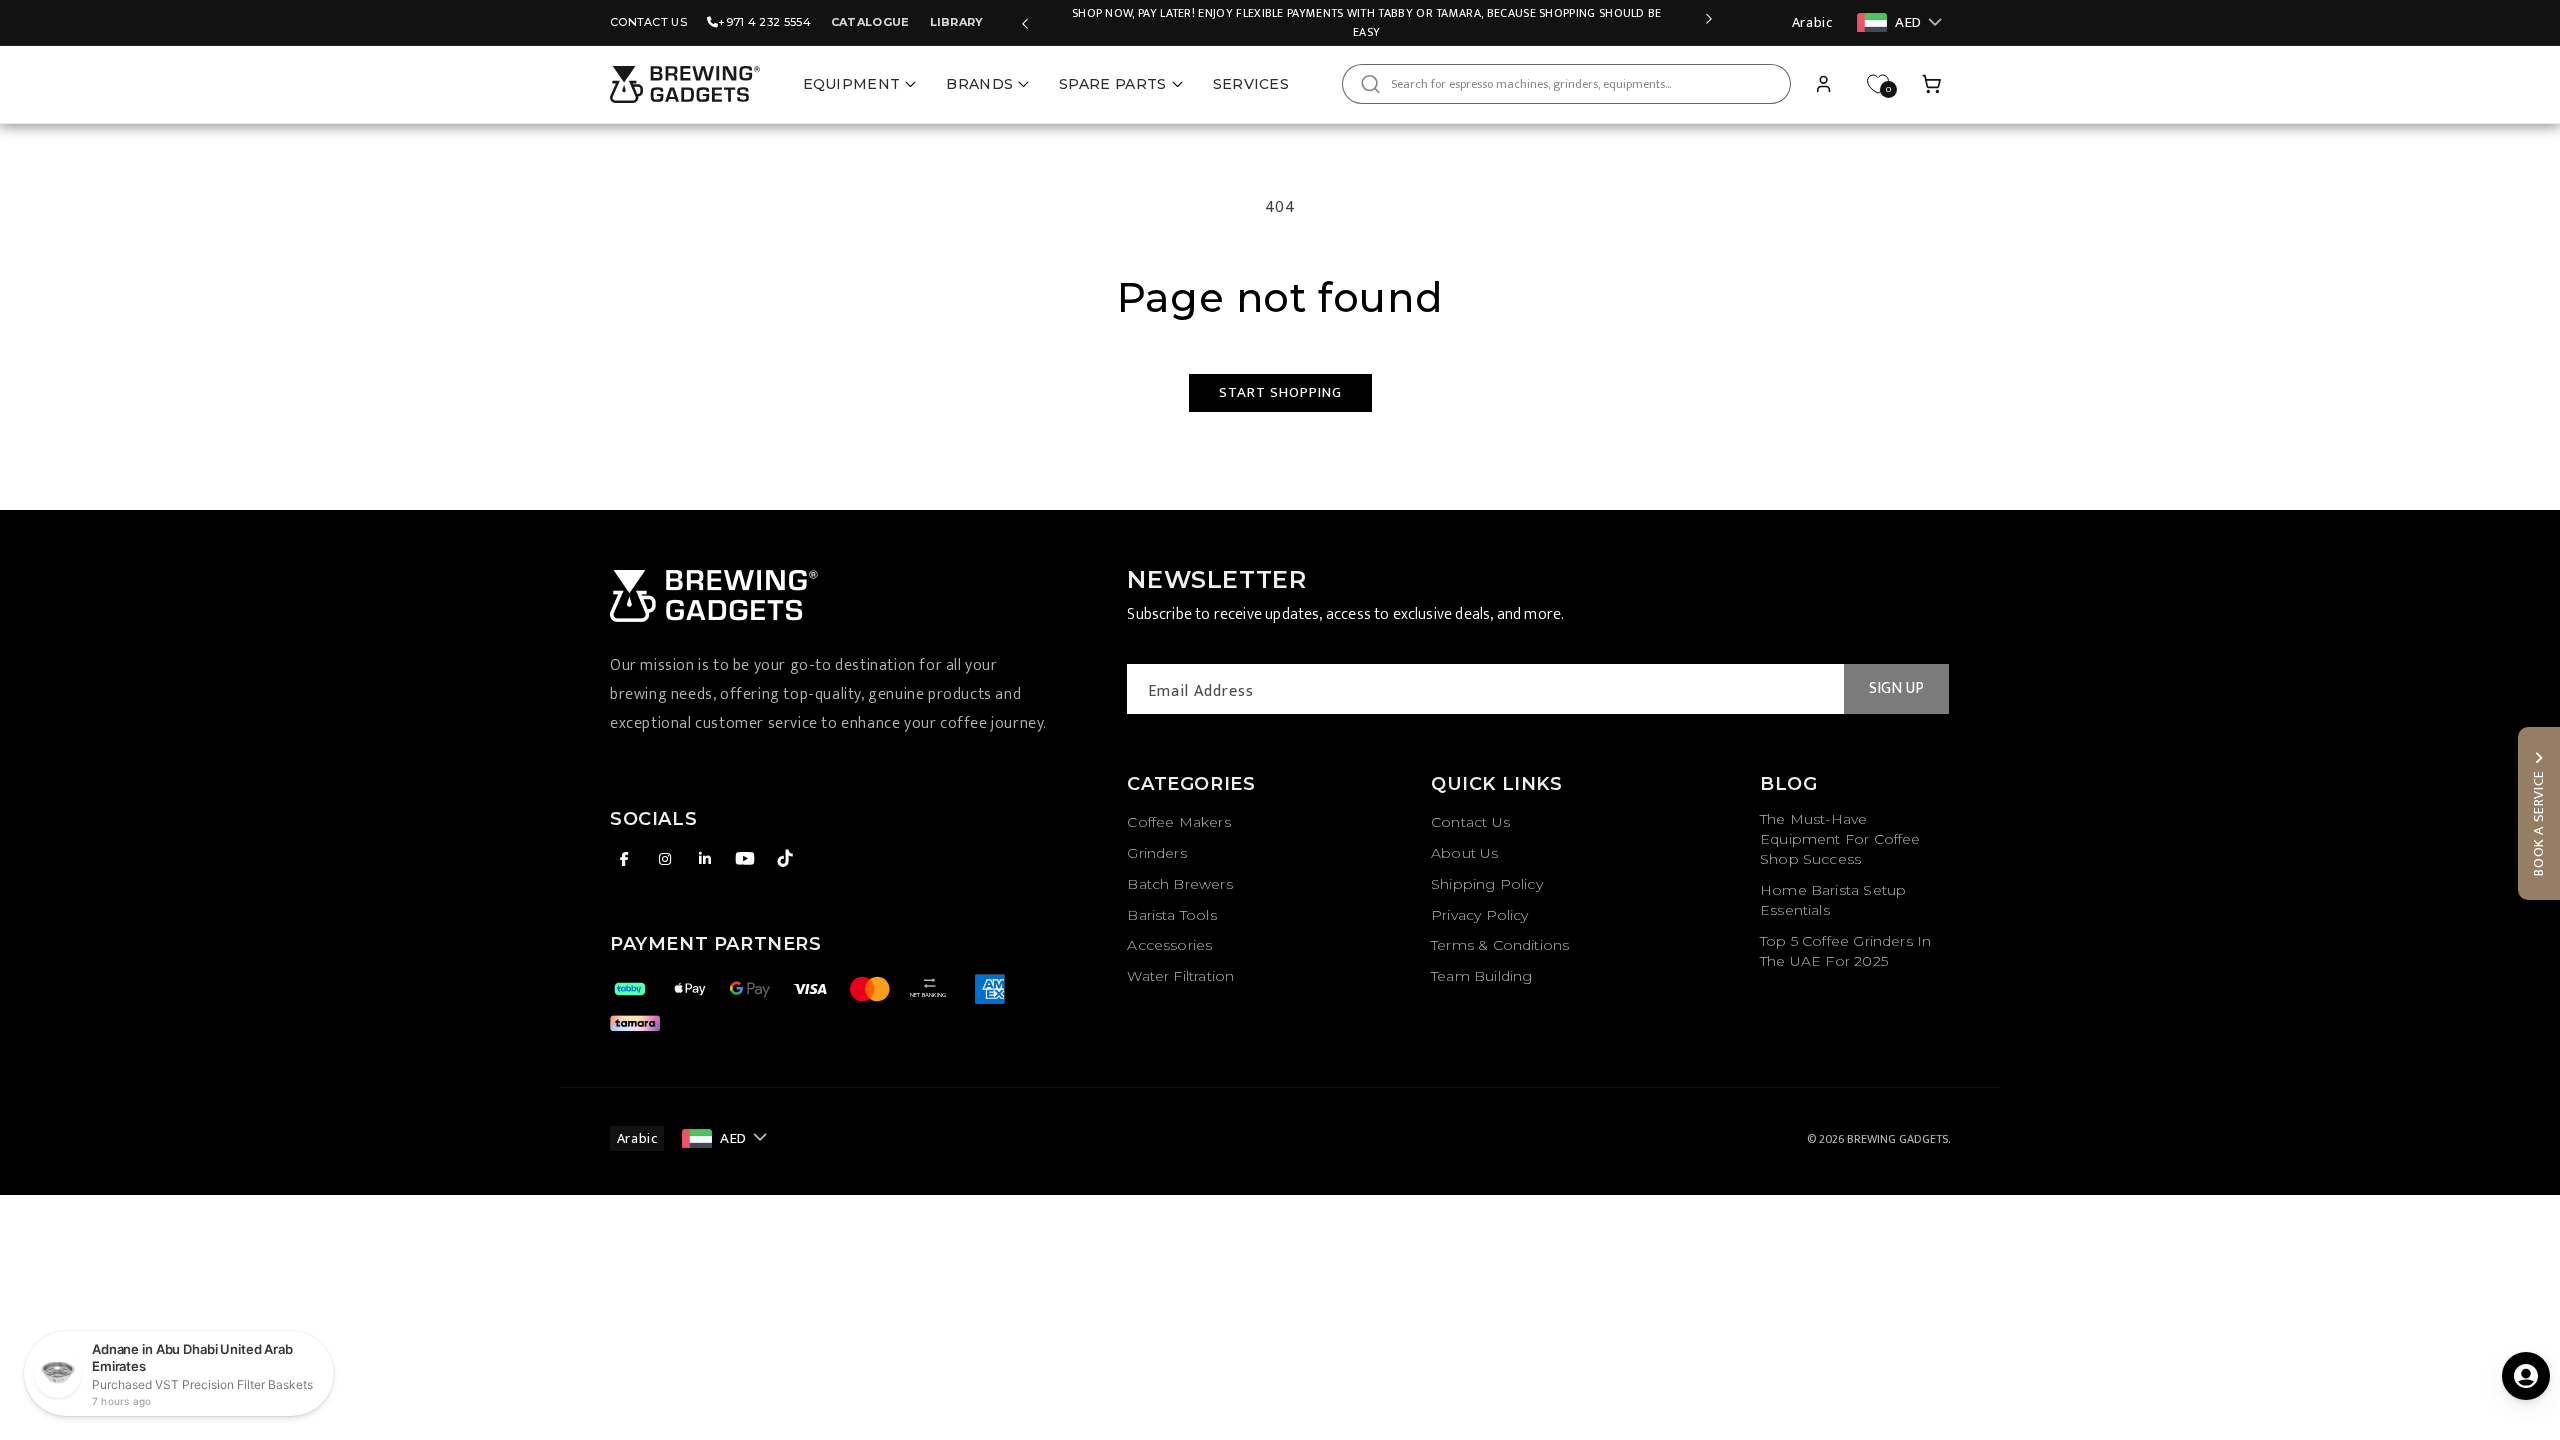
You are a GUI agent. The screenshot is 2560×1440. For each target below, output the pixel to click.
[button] (1932, 84)
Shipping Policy (1487, 884)
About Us (1464, 853)
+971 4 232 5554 (764, 22)
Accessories (1169, 945)
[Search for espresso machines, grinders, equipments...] (1370, 84)
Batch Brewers (1179, 884)
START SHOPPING (1280, 392)
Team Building (1481, 976)
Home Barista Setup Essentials (1833, 900)
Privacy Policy (1480, 915)
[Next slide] (1709, 23)
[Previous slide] (1025, 23)
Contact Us (648, 22)
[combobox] (1566, 84)
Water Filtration (1180, 976)
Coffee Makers (1178, 822)
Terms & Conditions (1500, 945)
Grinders (1156, 853)
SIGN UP (1896, 688)
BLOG (1788, 784)
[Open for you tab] (2526, 1376)
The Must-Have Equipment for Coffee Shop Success (1840, 839)
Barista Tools (1171, 915)
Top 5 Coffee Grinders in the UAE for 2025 (1845, 951)
